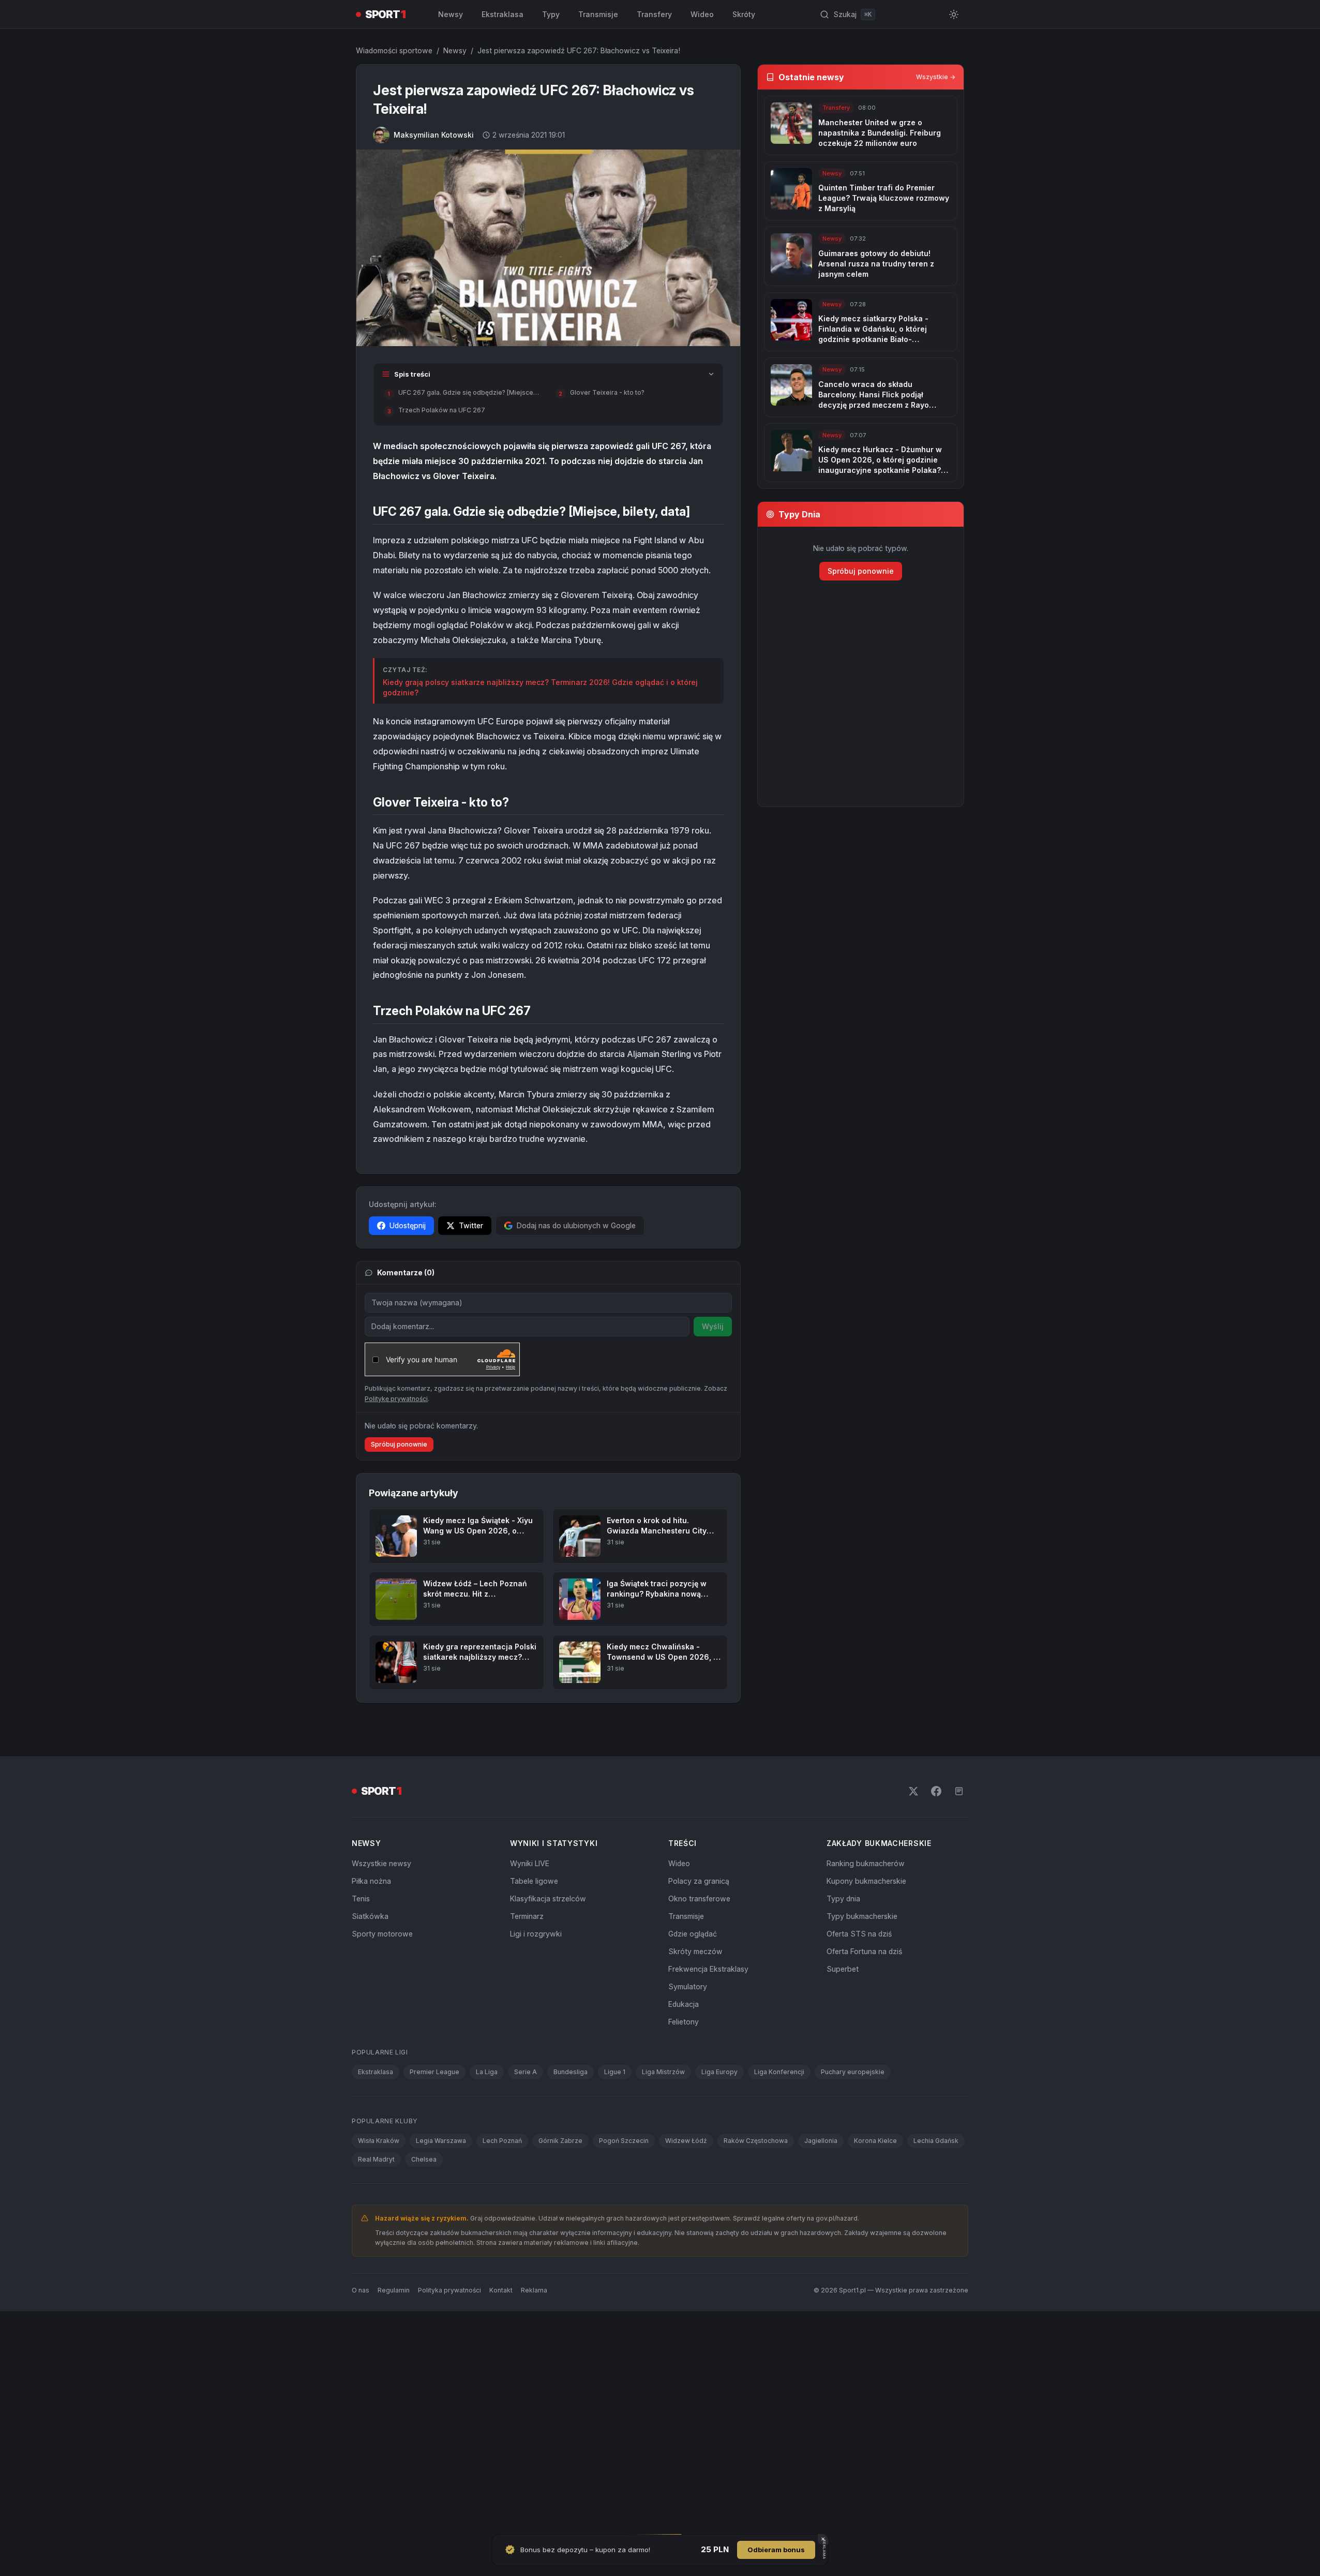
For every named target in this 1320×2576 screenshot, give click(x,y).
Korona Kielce (875, 2141)
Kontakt (501, 2290)
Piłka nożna (371, 1881)
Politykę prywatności (396, 1399)
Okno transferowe (699, 1899)
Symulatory (688, 1986)
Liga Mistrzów (663, 2072)
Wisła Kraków (379, 2141)
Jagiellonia (821, 2141)
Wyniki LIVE (530, 1863)
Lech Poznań (502, 2141)
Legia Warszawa (441, 2141)
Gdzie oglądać (693, 1934)
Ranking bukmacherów (866, 1863)
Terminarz (527, 1916)
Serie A (526, 2072)
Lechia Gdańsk (936, 2141)
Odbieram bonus (776, 2550)
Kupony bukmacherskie (866, 1881)
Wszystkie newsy (381, 1863)
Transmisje (598, 14)
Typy (551, 14)
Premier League (434, 2072)
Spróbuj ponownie (399, 1444)
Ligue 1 (615, 2072)
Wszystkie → (936, 77)
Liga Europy (719, 2072)
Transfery (654, 14)
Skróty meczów (695, 1951)
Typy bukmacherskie (862, 1916)
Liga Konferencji (779, 2072)
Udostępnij (408, 1225)
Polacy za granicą (699, 1881)
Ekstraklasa (503, 14)
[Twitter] (913, 1791)
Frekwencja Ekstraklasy (708, 1969)
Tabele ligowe (534, 1881)
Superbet (843, 1969)
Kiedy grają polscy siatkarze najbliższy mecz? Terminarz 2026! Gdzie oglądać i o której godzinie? (540, 687)
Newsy (451, 14)
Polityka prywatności (449, 2290)
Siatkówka (370, 1916)
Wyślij (713, 1326)
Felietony (684, 2022)
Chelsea (424, 2159)
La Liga (487, 2072)
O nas (361, 2290)
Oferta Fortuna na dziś (864, 1951)
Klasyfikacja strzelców (548, 1899)
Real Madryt (376, 2159)
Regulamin (394, 2290)
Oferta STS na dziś (859, 1934)
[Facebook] (936, 1791)
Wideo (702, 14)
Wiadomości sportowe (394, 50)
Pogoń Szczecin (624, 2141)
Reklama (534, 2290)
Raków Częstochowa (756, 2141)
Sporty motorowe (382, 1934)
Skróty (744, 14)
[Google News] (959, 1791)
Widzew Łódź (686, 2141)
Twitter (471, 1225)
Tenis (361, 1899)
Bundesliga (571, 2072)
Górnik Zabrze (560, 2141)
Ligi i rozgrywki (536, 1934)
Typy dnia (843, 1899)
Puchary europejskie (853, 2072)
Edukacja (684, 2004)
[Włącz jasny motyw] (954, 14)
